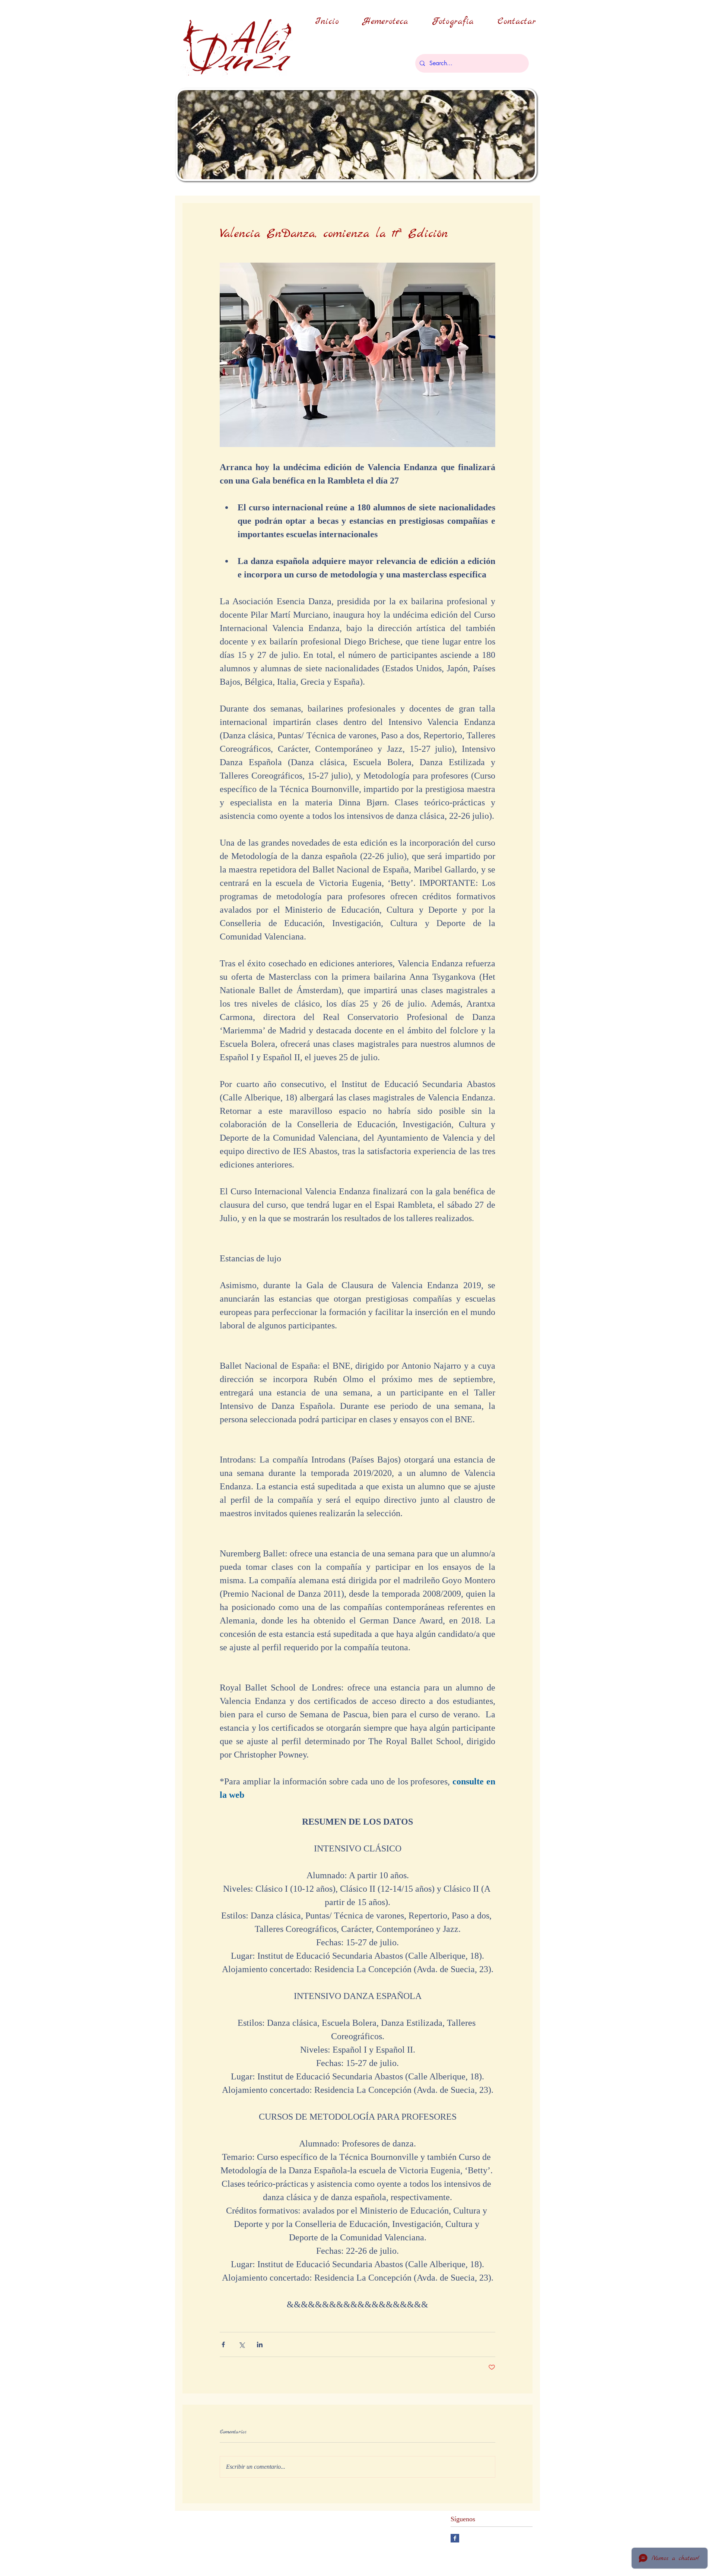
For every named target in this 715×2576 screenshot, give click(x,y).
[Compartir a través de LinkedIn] (260, 2344)
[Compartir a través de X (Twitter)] (241, 2344)
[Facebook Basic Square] (455, 2538)
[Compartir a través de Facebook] (223, 2344)
